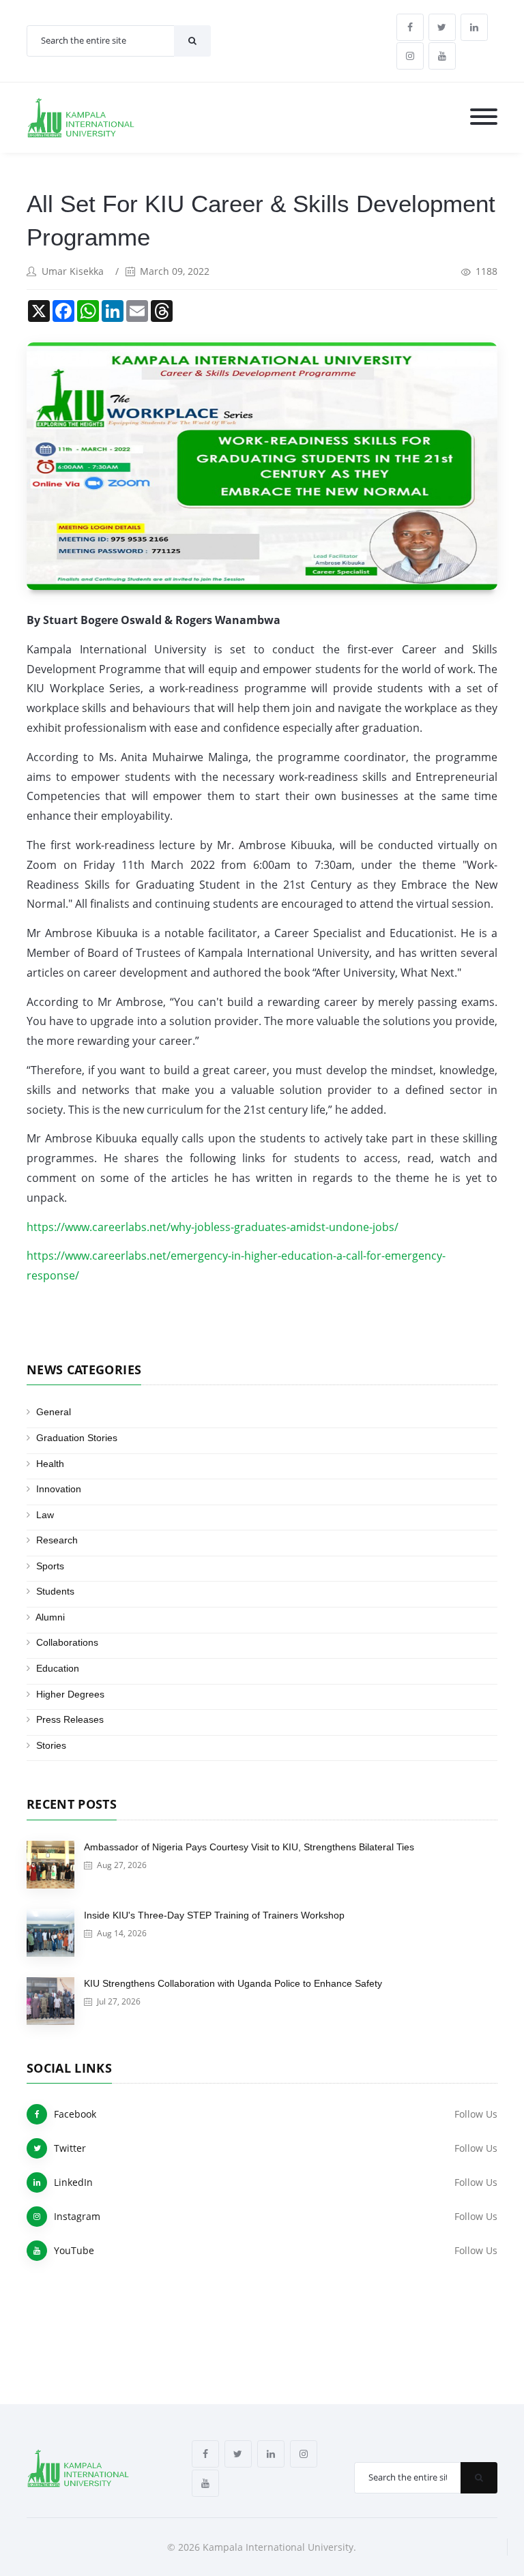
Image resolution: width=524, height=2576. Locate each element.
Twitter (70, 2148)
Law (45, 1515)
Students (55, 1591)
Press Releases (70, 1719)
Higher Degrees (70, 1694)
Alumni (50, 1617)
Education (58, 1668)
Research (57, 1540)
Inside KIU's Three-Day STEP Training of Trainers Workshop (214, 1915)
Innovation (59, 1489)
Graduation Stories (77, 1438)
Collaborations (67, 1642)
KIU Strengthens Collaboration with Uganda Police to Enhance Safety (233, 1983)
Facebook (75, 2114)
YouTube (74, 2250)
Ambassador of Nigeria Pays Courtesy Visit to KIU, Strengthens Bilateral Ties (249, 1847)
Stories (51, 1745)
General (54, 1412)
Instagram (77, 2216)
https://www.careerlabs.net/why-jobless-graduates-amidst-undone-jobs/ (213, 1227)
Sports (50, 1566)
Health (50, 1464)
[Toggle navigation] (484, 118)
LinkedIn (73, 2182)
